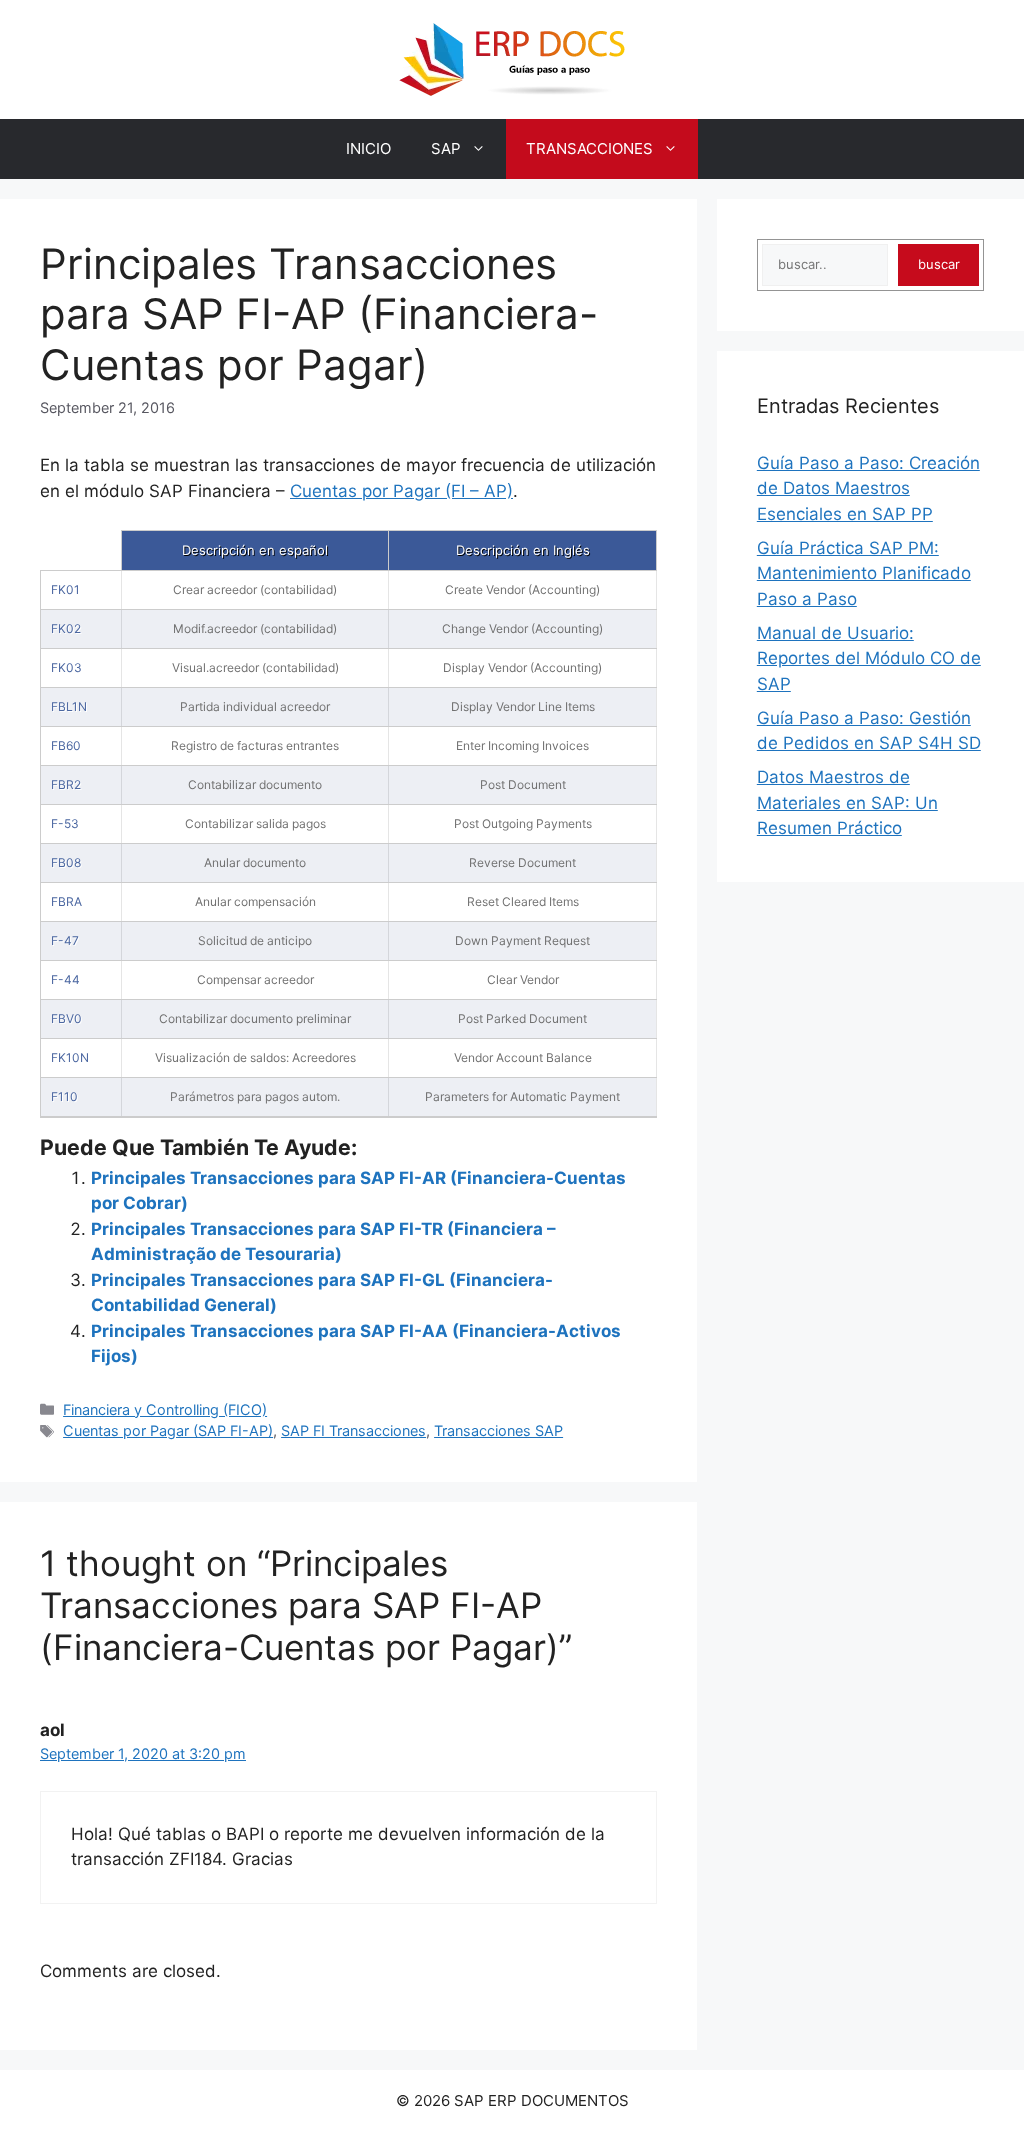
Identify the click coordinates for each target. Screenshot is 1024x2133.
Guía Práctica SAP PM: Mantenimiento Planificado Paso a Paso (864, 573)
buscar (939, 264)
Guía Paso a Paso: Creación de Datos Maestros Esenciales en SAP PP (868, 488)
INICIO (368, 148)
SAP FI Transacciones (353, 1430)
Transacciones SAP (498, 1430)
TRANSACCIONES (589, 148)
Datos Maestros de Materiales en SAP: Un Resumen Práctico (847, 802)
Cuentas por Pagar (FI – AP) (401, 491)
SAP (446, 148)
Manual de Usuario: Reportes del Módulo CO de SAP (869, 658)
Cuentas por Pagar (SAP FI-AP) (168, 1430)
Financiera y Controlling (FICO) (165, 1409)
